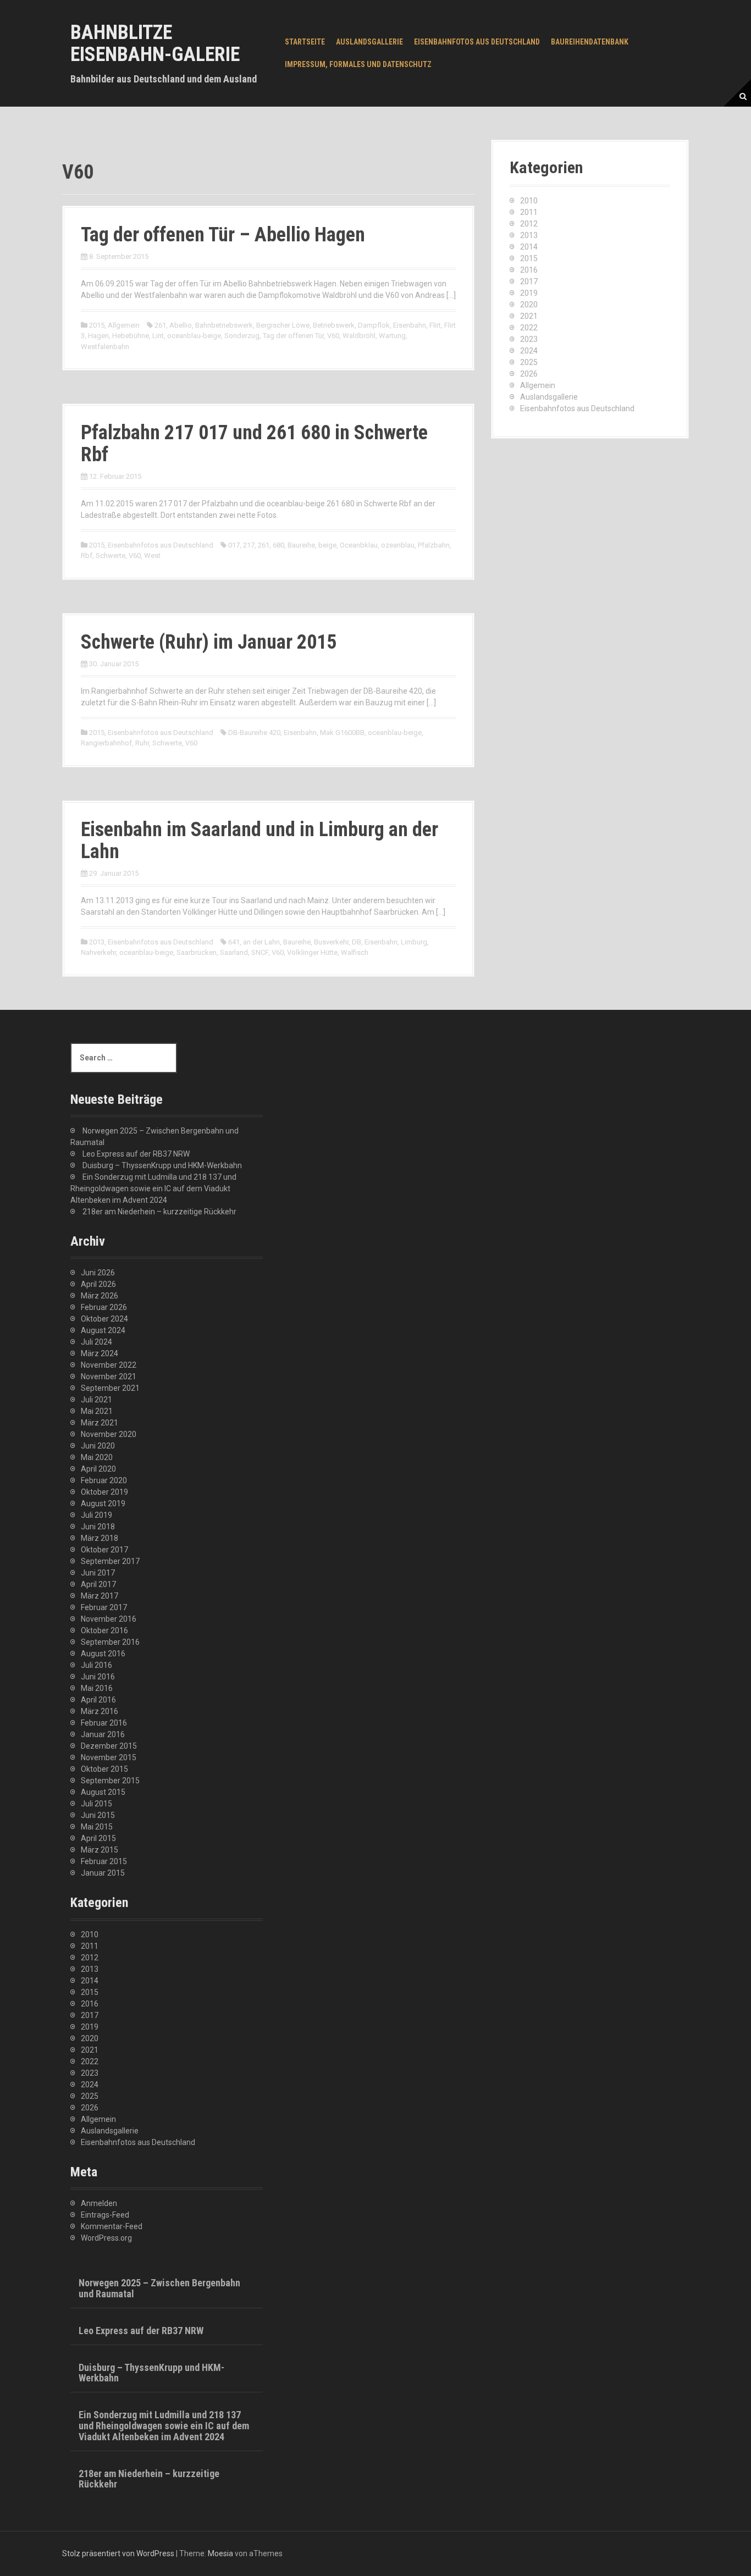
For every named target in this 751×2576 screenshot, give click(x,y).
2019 (529, 293)
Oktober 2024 (104, 1319)
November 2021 (109, 1377)
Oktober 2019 (104, 1492)
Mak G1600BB (342, 733)
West (152, 555)
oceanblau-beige (194, 336)
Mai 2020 (97, 1457)
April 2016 (98, 1700)
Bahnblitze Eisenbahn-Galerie (155, 43)
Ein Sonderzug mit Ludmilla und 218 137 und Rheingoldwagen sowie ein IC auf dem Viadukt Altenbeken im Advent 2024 (153, 1189)
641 (234, 942)
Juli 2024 (96, 1342)
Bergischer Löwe (283, 325)
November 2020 (109, 1434)
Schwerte (111, 555)
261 (160, 325)
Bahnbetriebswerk (224, 325)
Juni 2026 (98, 1273)
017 (234, 545)
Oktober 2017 (104, 1550)
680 (278, 545)
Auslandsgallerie (369, 42)
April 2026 (98, 1284)
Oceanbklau (359, 545)
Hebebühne (131, 336)
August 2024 (103, 1330)
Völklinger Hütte (312, 952)
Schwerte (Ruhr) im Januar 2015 (209, 642)
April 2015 (98, 1838)
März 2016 (100, 1711)
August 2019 (103, 1503)
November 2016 (109, 1619)
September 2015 (110, 1781)
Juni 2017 (98, 1573)
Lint (158, 336)
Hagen (98, 336)
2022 (529, 328)
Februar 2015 (104, 1861)
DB (357, 942)
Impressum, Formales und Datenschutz (358, 64)
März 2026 (100, 1296)
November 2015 (109, 1757)
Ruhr (142, 743)
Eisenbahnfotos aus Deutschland (477, 42)
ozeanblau (398, 545)
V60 (333, 336)
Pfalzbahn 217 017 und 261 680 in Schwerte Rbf (254, 444)
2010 (529, 201)
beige (327, 545)
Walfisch (355, 952)
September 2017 (110, 1561)
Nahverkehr (98, 952)
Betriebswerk (334, 325)
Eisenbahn (410, 325)
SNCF (260, 952)
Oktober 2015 (104, 1769)
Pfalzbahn (434, 545)
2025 (529, 362)
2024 (529, 351)
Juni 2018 (98, 1527)
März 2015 (100, 1850)
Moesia (220, 2553)
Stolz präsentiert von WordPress (118, 2553)
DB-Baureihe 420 (254, 733)
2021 (529, 316)
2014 (529, 247)
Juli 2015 (96, 1804)
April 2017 (98, 1584)
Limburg (414, 942)
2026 (529, 374)
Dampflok (374, 325)
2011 (529, 212)
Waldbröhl (359, 336)
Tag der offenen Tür (293, 336)
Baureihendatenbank (590, 42)
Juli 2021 (96, 1400)
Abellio (181, 325)
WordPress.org (106, 2238)
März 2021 (100, 1423)
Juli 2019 (96, 1515)
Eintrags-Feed (105, 2215)
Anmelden (99, 2203)
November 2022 (109, 1365)
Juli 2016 (96, 1665)
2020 (529, 305)
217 (249, 545)
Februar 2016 (104, 1723)
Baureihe (301, 545)
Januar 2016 (103, 1734)
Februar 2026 (104, 1307)
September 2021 (110, 1388)
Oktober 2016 (104, 1630)
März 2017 (100, 1596)
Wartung (392, 336)
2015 (97, 325)
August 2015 (103, 1792)
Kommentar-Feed (112, 2226)
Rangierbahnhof (106, 743)
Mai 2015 (97, 1827)
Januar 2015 (103, 1873)
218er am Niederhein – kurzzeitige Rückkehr (159, 1212)
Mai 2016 (97, 1688)
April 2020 (98, 1469)
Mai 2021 (97, 1411)
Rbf (87, 555)
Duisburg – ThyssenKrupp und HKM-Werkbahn (162, 1165)
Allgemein (124, 325)
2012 (529, 224)
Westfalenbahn (105, 347)
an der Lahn (261, 942)
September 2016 (110, 1642)
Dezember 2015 (109, 1746)
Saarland (234, 952)
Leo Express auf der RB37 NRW (136, 1154)
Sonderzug (242, 336)
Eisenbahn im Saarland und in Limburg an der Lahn (259, 841)
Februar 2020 (104, 1480)
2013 (97, 942)
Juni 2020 (98, 1446)
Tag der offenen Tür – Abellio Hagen (223, 235)
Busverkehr (331, 942)
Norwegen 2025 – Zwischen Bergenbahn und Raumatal (159, 2288)
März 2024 (100, 1353)
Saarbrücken (197, 952)
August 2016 (103, 1654)
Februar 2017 (104, 1607)
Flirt (435, 325)
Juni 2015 (98, 1815)
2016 (529, 270)
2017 (529, 281)
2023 (529, 339)
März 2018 (100, 1538)
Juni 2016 (98, 1677)
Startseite (305, 42)
